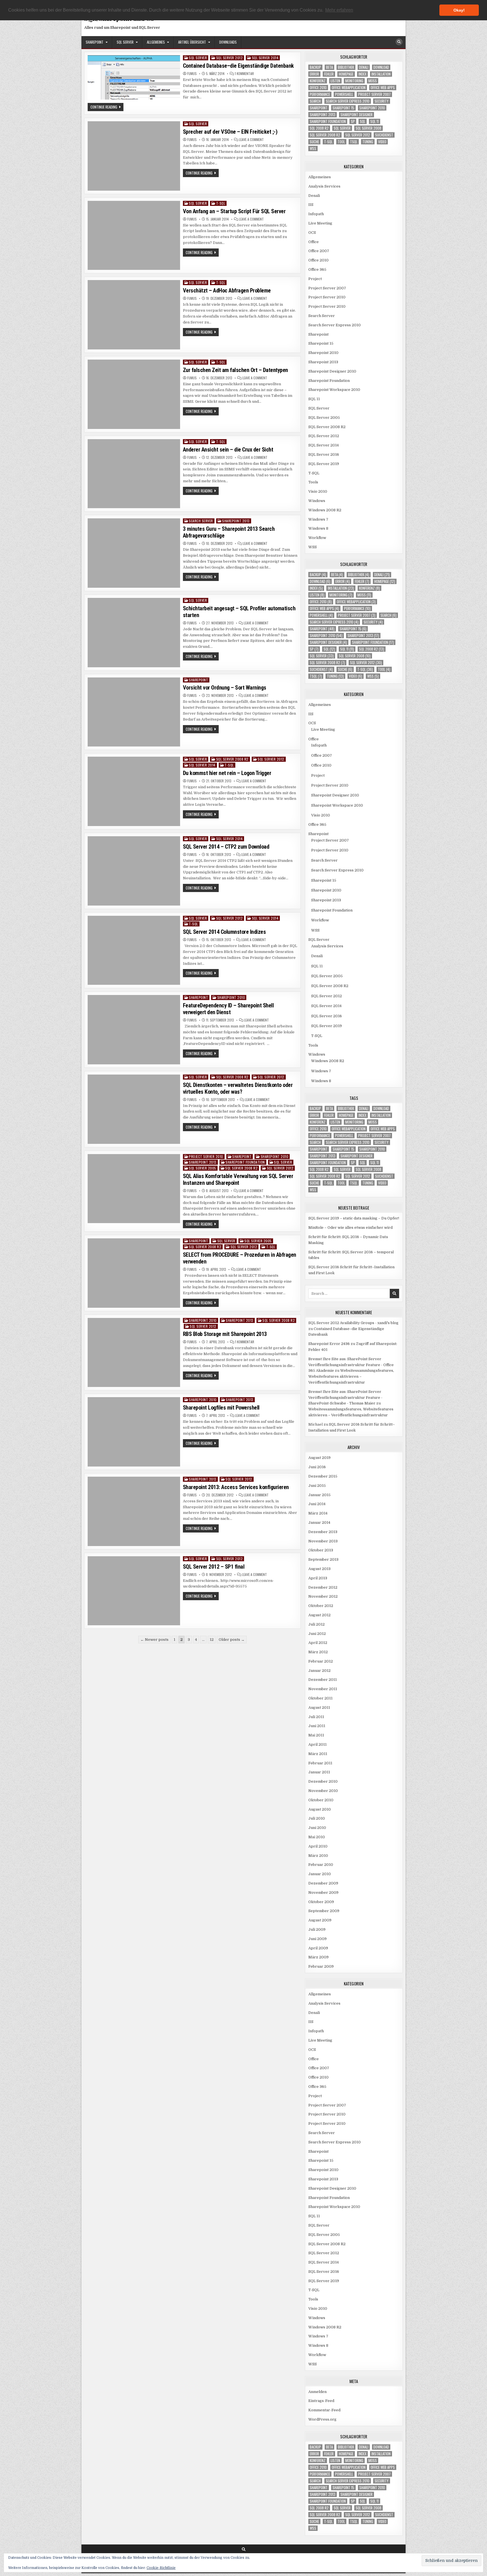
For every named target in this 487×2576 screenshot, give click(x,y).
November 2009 (323, 1893)
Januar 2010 (320, 1874)
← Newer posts (154, 1640)
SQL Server (125, 42)
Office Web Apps (383, 88)
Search (315, 101)
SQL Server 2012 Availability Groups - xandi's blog (353, 1323)
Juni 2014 (317, 1504)
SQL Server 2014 (265, 58)
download (381, 67)
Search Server (201, 521)
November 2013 (323, 1541)
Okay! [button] (459, 10)
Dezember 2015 (323, 1476)
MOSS (373, 81)
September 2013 (323, 1559)
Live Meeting (320, 223)
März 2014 (318, 1513)
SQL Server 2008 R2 (232, 759)
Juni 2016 (317, 1467)
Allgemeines (156, 42)
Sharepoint (95, 42)
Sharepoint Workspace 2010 (334, 390)
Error (314, 74)
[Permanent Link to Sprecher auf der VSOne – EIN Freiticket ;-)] (134, 156)
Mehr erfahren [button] (339, 10)
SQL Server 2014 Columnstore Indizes (224, 932)
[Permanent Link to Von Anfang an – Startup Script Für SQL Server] (134, 235)
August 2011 (319, 1708)
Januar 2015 (319, 1495)
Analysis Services (324, 186)
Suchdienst (384, 135)
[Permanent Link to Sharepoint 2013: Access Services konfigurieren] (134, 1511)
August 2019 (319, 1458)
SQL (363, 121)
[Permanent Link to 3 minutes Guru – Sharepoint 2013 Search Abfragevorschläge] (134, 553)
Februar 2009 (321, 1966)
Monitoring (354, 81)
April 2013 (318, 1578)
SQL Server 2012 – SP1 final (214, 1567)
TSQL (354, 142)
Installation (381, 74)
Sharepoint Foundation (245, 1162)
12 (212, 1640)
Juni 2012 (317, 1634)
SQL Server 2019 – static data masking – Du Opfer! (354, 1218)
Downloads (228, 42)
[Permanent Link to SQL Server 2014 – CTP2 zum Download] (134, 871)
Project (315, 279)
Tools (313, 482)
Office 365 (317, 269)
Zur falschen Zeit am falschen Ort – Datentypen (235, 370)
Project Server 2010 (206, 1156)
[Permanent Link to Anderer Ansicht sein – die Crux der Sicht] (134, 474)
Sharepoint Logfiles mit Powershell (221, 1408)
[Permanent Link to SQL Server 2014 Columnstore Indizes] (134, 950)
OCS (312, 233)
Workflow (317, 538)
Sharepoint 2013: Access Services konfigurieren (236, 1487)
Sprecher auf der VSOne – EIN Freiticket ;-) (230, 132)
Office (314, 242)
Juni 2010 (317, 1828)
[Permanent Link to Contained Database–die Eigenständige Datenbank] (134, 77)
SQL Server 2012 (230, 58)
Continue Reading (107, 107)
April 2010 (318, 1846)
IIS (311, 205)
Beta (329, 67)
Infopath (316, 214)
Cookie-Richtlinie (161, 2568)
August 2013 (319, 1569)
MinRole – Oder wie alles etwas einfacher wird (350, 1228)
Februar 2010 (321, 1865)
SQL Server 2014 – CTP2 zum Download (226, 847)
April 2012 (318, 1643)
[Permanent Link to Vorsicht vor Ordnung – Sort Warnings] (134, 712)
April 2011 (317, 1744)
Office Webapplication (349, 88)
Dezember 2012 (323, 1587)
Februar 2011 (320, 1763)
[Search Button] (399, 42)
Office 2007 (319, 251)
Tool (341, 142)
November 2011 (323, 1689)
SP (353, 121)
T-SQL (221, 203)
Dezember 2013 (323, 1532)
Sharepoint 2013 (236, 521)
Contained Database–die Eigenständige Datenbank (238, 66)
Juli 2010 (317, 1818)
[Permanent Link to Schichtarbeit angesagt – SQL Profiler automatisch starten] (134, 633)
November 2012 (323, 1596)
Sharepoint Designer (357, 115)
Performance (320, 94)
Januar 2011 (319, 1772)
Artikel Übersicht (192, 42)
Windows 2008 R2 (325, 510)
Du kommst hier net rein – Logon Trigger (227, 773)
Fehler (329, 74)
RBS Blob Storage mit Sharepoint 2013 (225, 1334)
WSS (313, 148)
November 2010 (323, 1791)
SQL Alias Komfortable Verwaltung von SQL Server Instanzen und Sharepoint (238, 1179)
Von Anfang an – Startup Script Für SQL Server (234, 211)
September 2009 (324, 1911)
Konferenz (318, 81)
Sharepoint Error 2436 (329, 1344)
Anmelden (317, 2392)
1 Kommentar (244, 74)
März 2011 (318, 1754)
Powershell (344, 94)
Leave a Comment (251, 140)
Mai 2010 (317, 1837)
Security (382, 101)
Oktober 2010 (321, 1800)
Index (362, 74)
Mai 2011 (316, 1735)
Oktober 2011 (320, 1698)
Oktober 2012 (321, 1606)
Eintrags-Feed (321, 2401)
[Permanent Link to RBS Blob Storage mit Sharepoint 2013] (134, 1353)
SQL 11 (375, 121)
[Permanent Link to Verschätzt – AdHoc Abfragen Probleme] (134, 315)
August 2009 (320, 1920)
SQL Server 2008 (368, 128)
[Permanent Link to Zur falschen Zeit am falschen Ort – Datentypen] (134, 394)
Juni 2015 (317, 1486)
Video (382, 142)
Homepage (346, 74)
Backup (315, 67)
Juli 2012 (316, 1624)
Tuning (368, 142)
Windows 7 (318, 519)
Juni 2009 (317, 1939)
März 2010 (318, 1856)
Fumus (192, 74)
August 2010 (320, 1809)
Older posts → (232, 1640)
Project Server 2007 (374, 94)
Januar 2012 (319, 1671)
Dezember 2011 (323, 1680)
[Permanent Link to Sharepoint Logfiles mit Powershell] (134, 1432)
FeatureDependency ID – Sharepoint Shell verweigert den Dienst (228, 1009)
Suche (314, 142)
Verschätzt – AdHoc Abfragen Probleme (227, 290)
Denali (364, 67)
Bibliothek (346, 67)
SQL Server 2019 (324, 464)
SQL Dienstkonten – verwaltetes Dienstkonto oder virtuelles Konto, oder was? (238, 1088)
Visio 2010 (318, 491)
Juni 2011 (317, 1726)
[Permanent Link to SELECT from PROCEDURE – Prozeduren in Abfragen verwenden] (134, 1273)
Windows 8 (318, 528)
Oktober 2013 (321, 1550)
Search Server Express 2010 (348, 101)
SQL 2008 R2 (319, 128)
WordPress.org (322, 2419)
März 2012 (318, 1652)
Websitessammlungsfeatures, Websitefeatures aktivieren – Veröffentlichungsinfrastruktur (351, 1376)
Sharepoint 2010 (231, 997)
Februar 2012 (321, 1661)
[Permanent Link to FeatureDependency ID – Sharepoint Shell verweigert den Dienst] (134, 1030)
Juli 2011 (316, 1717)
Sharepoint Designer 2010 (332, 371)
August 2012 (319, 1615)
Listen (335, 81)
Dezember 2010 (323, 1781)
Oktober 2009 (321, 1902)
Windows (317, 501)
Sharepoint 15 (343, 108)
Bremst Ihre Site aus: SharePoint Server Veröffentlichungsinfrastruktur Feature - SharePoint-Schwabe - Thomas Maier (345, 1398)
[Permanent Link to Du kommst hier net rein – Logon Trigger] (134, 791)
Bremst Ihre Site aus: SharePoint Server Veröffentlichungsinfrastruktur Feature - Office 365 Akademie (351, 1365)
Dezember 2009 (323, 1883)
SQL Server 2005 (202, 1168)
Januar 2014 (319, 1523)
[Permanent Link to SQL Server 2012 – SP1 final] (134, 1591)
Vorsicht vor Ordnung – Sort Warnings (225, 688)
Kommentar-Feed (324, 2410)
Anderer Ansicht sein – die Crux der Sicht (228, 450)
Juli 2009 (317, 1929)
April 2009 (318, 1948)
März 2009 (318, 1957)
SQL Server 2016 (324, 454)
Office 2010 (318, 88)
